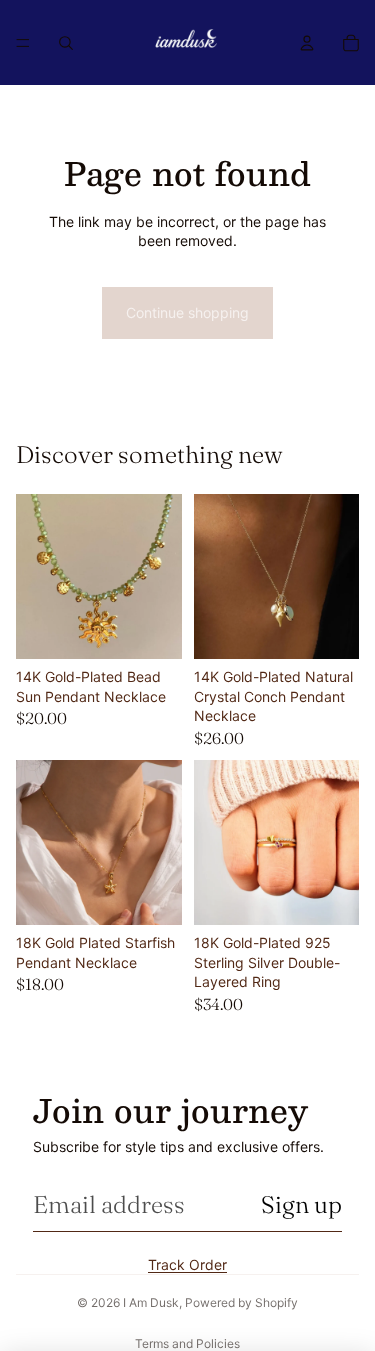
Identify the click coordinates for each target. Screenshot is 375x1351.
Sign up (301, 1204)
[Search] (66, 43)
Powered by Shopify (241, 1302)
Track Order (187, 1264)
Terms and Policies (187, 1343)
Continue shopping (187, 312)
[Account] (307, 43)
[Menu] (23, 43)
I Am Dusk (151, 1302)
